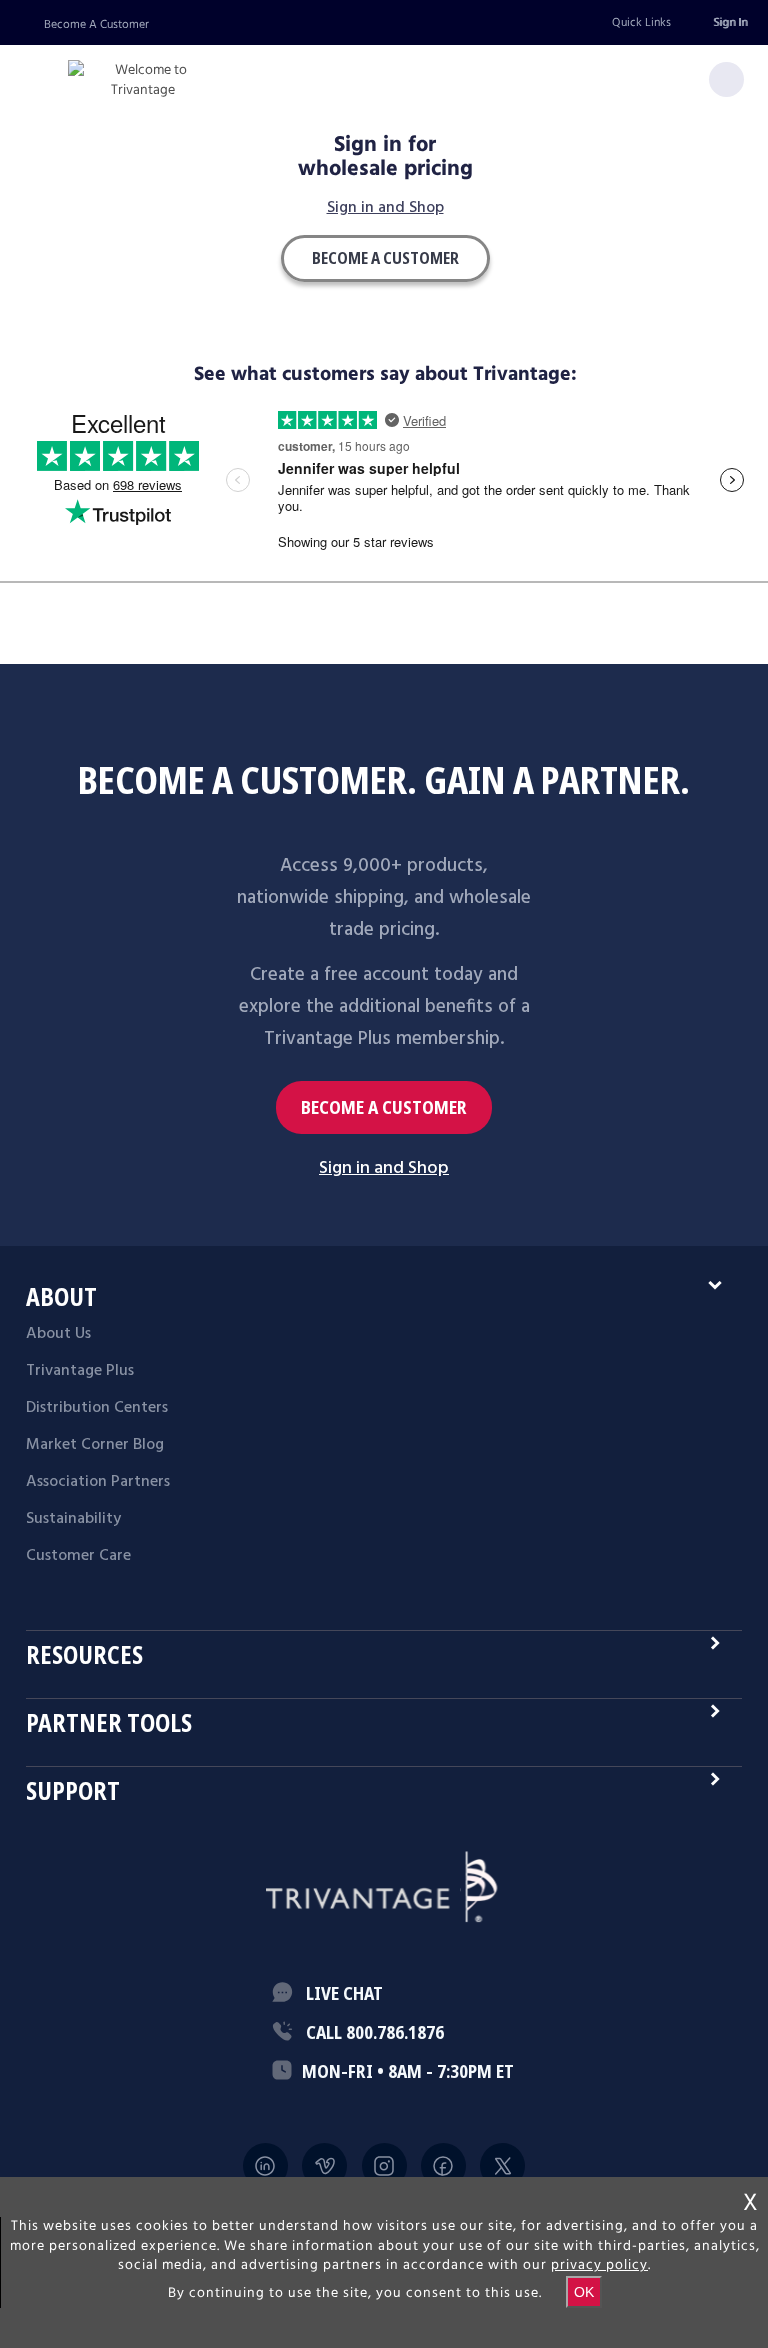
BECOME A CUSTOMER (384, 1107)
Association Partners (98, 1482)
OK (584, 2292)
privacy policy (599, 2265)
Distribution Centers (97, 1408)
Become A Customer (96, 24)
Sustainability (73, 1519)
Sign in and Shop (385, 209)
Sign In (730, 22)
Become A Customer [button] (385, 258)
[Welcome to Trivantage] (143, 80)
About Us (58, 1334)
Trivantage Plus (80, 1371)
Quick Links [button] (641, 22)
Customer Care (78, 1556)
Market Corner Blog (95, 1445)
